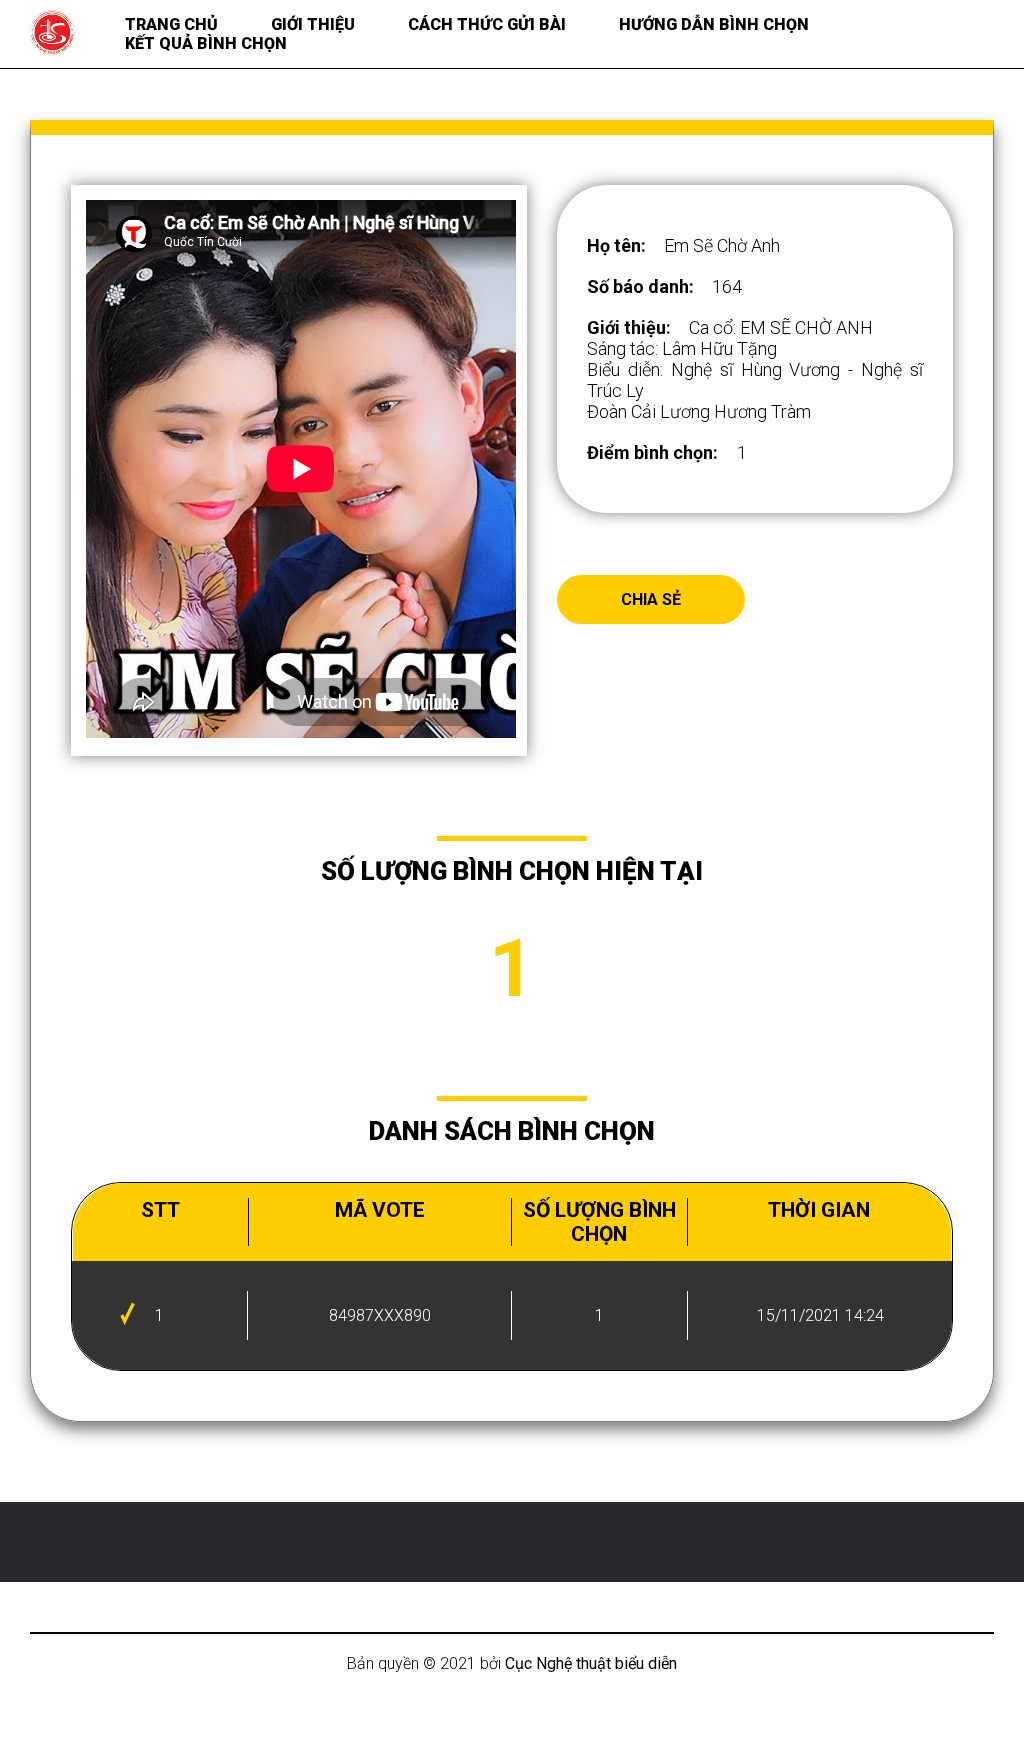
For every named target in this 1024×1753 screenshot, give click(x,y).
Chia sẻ (651, 599)
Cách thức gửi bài (487, 24)
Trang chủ (171, 24)
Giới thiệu (313, 24)
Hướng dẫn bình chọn (714, 24)
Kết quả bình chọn (206, 43)
